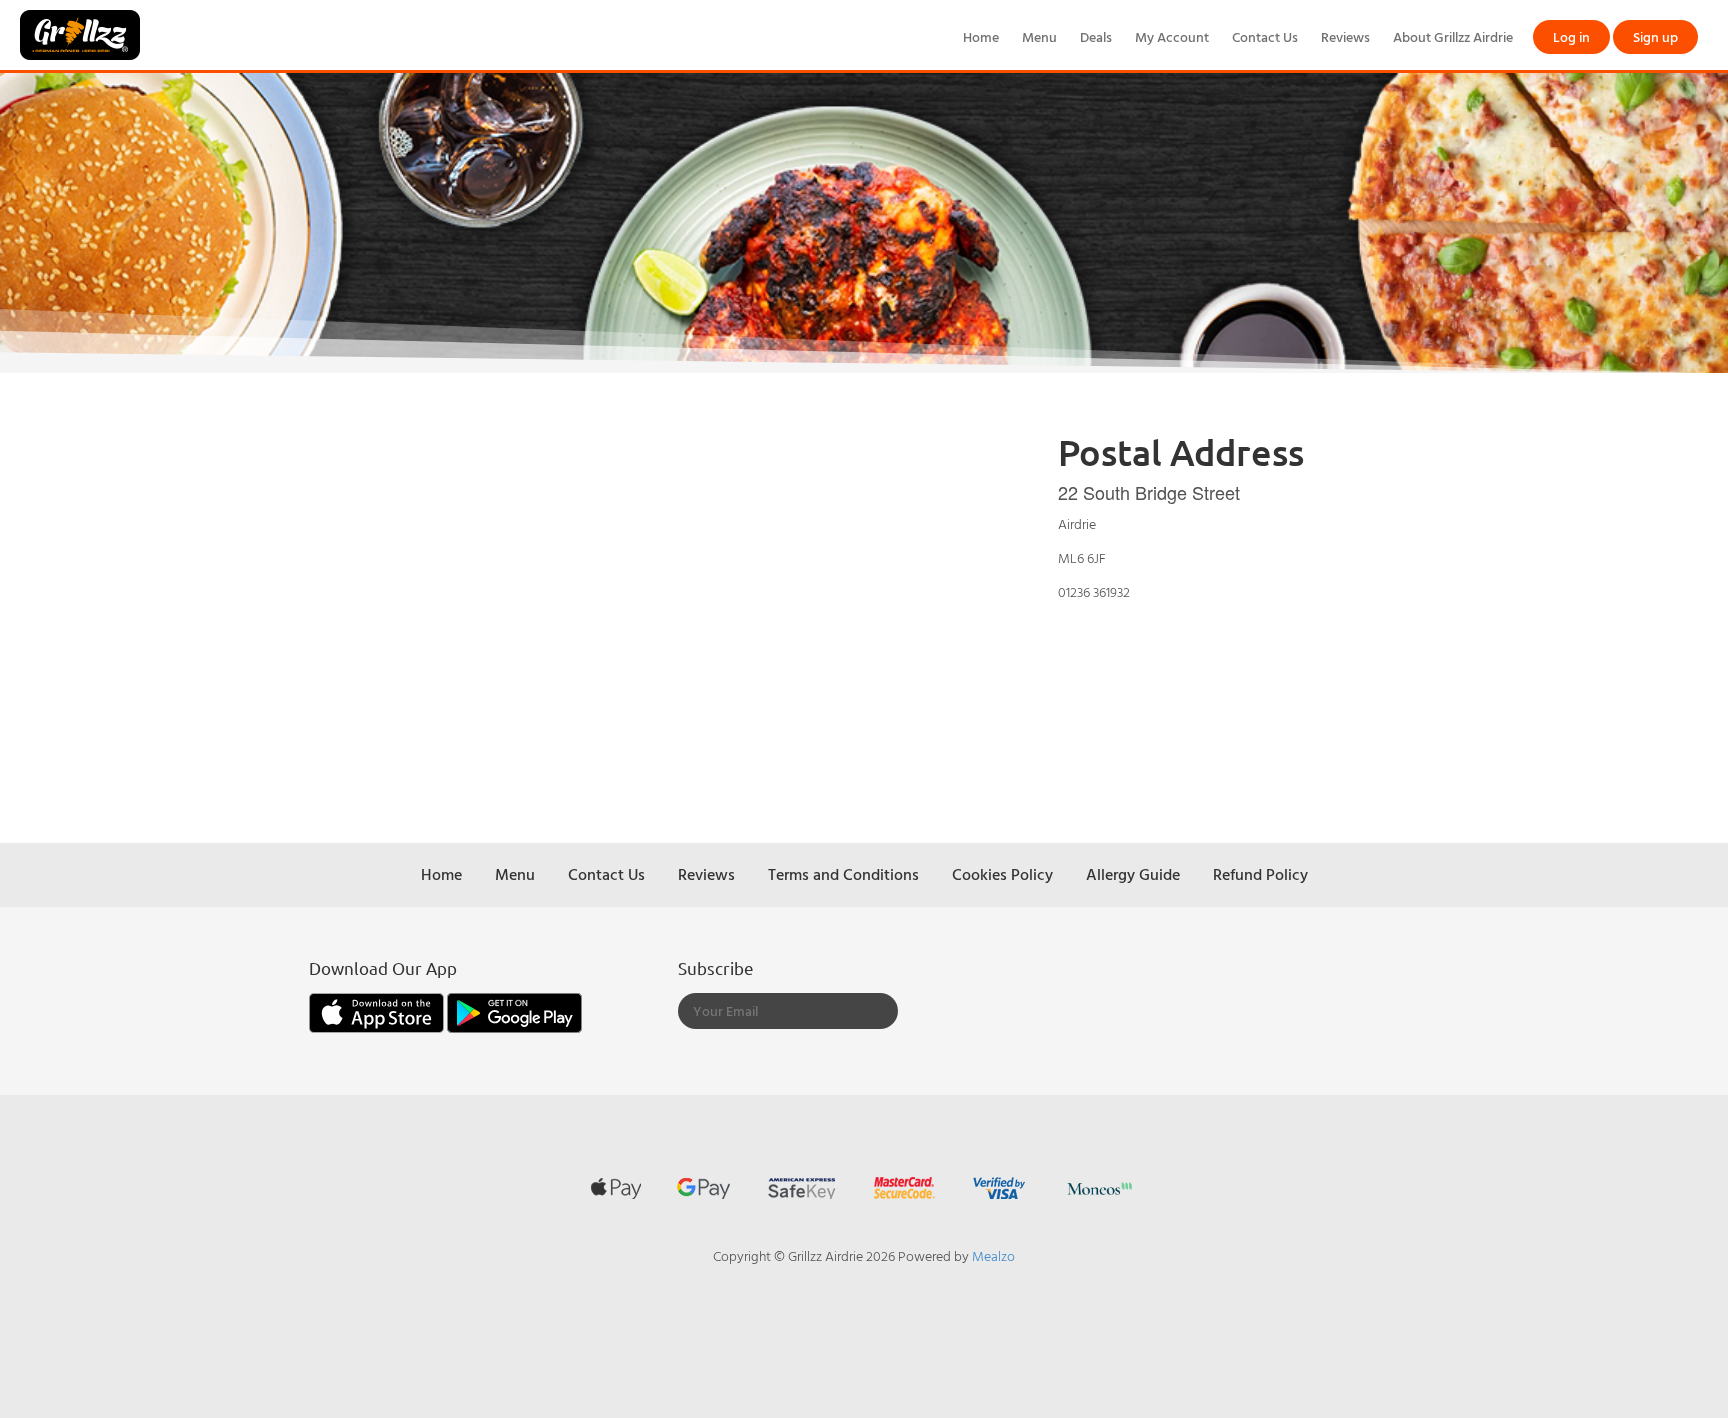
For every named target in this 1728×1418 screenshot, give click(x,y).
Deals (1096, 36)
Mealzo (993, 1255)
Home (981, 36)
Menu (1039, 36)
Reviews (1345, 36)
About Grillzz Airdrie (1453, 36)
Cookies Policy (1002, 874)
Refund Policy (1260, 874)
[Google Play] (514, 1010)
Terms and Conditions (843, 874)
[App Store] (378, 1010)
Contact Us (1265, 36)
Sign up (1655, 36)
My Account (1172, 36)
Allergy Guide (1133, 874)
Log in (1571, 36)
